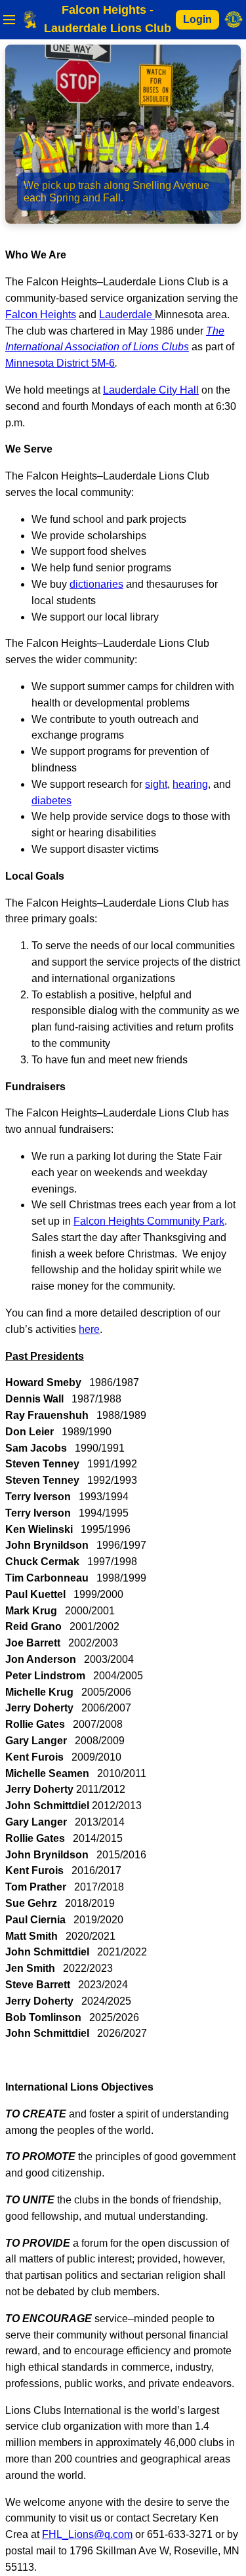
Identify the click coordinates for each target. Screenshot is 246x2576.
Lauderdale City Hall (151, 390)
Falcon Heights (41, 315)
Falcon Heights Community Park (149, 1221)
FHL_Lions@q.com (87, 2534)
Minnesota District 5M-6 (60, 363)
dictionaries (96, 584)
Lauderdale (127, 315)
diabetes (51, 801)
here (89, 1329)
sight (156, 784)
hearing (190, 784)
